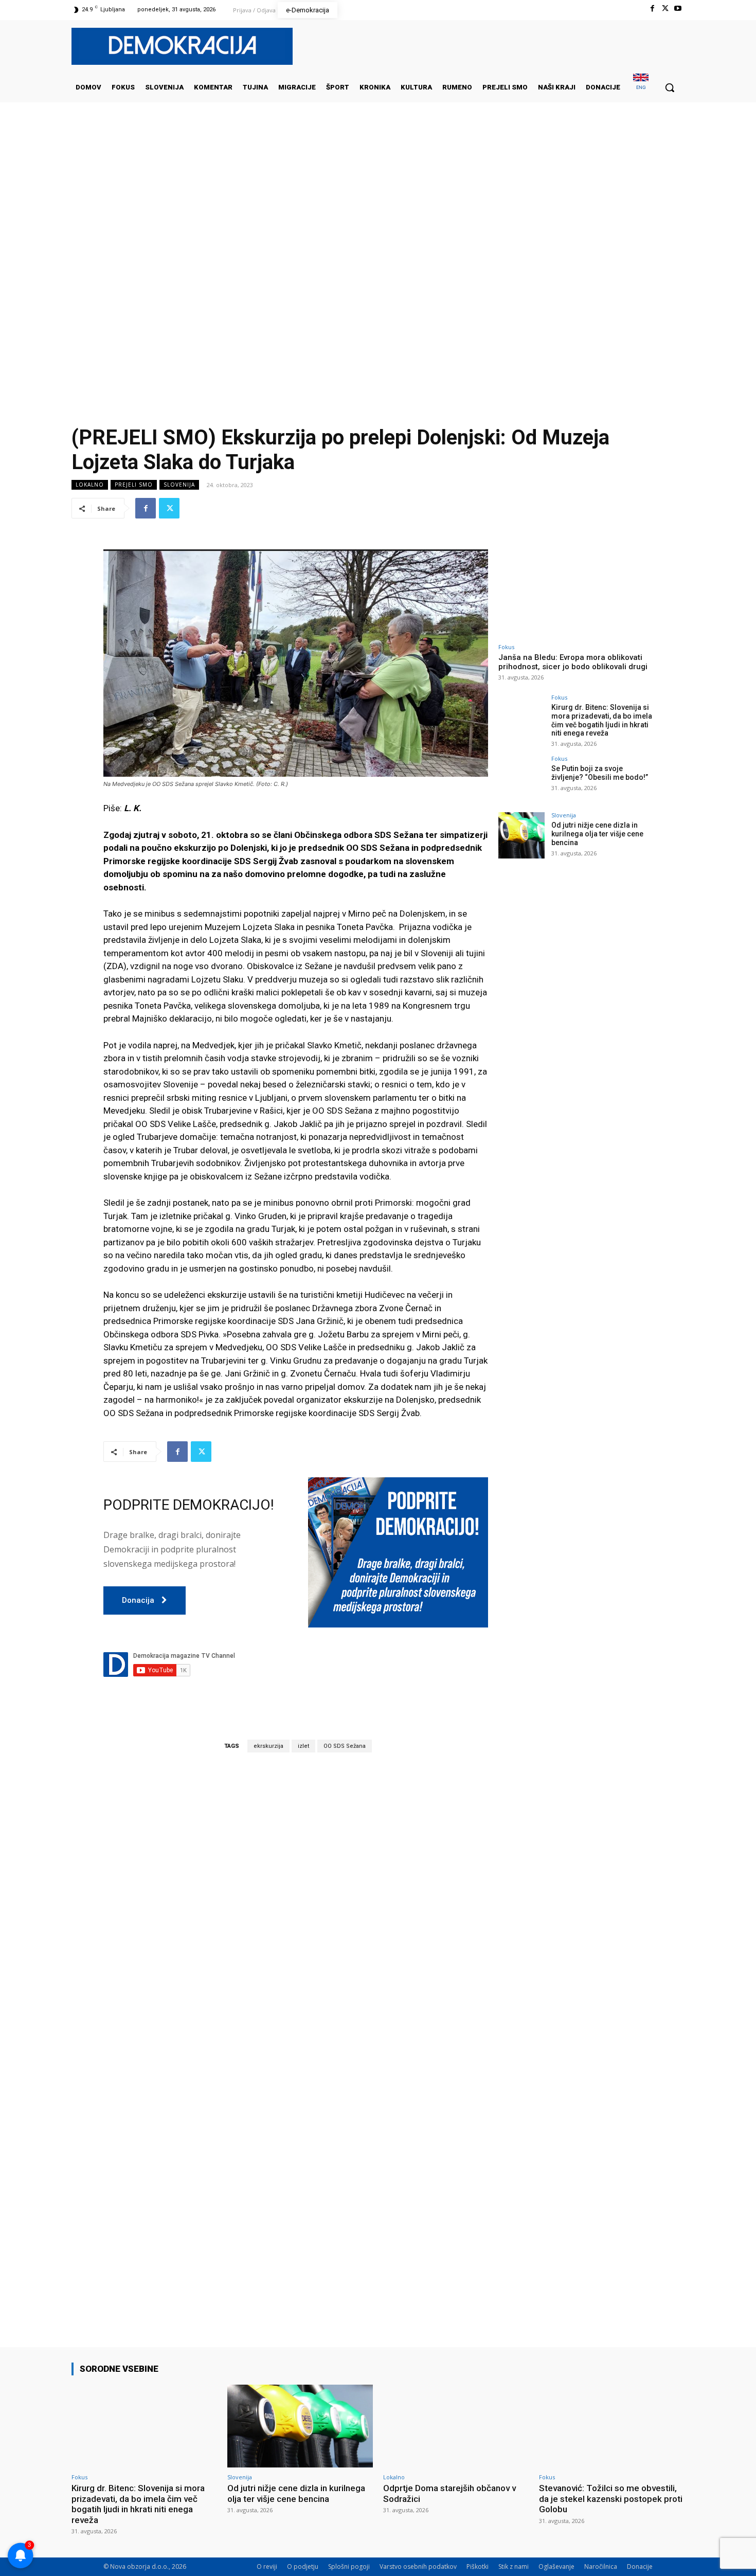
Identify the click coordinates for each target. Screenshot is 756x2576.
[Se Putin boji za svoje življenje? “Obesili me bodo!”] (521, 779)
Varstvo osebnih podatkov (418, 2566)
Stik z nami (514, 2566)
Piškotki (478, 2566)
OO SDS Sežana (345, 1746)
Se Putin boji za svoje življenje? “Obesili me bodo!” (600, 773)
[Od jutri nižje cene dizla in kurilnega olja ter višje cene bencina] (521, 835)
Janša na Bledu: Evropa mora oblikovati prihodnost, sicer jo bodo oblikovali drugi (573, 662)
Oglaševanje (556, 2566)
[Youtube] (678, 8)
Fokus (506, 647)
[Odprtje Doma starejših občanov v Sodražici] (456, 2426)
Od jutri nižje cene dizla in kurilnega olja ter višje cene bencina (597, 834)
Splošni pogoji (349, 2566)
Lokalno (90, 485)
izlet (303, 1746)
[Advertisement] (378, 205)
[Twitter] (665, 8)
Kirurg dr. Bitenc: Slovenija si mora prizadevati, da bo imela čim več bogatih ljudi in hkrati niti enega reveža (602, 720)
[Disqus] (296, 1904)
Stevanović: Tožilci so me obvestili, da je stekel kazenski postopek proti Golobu (611, 2499)
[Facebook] (652, 8)
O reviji (267, 2566)
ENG (641, 87)
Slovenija (179, 485)
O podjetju (303, 2566)
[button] (670, 87)
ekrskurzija (268, 1746)
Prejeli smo (134, 485)
